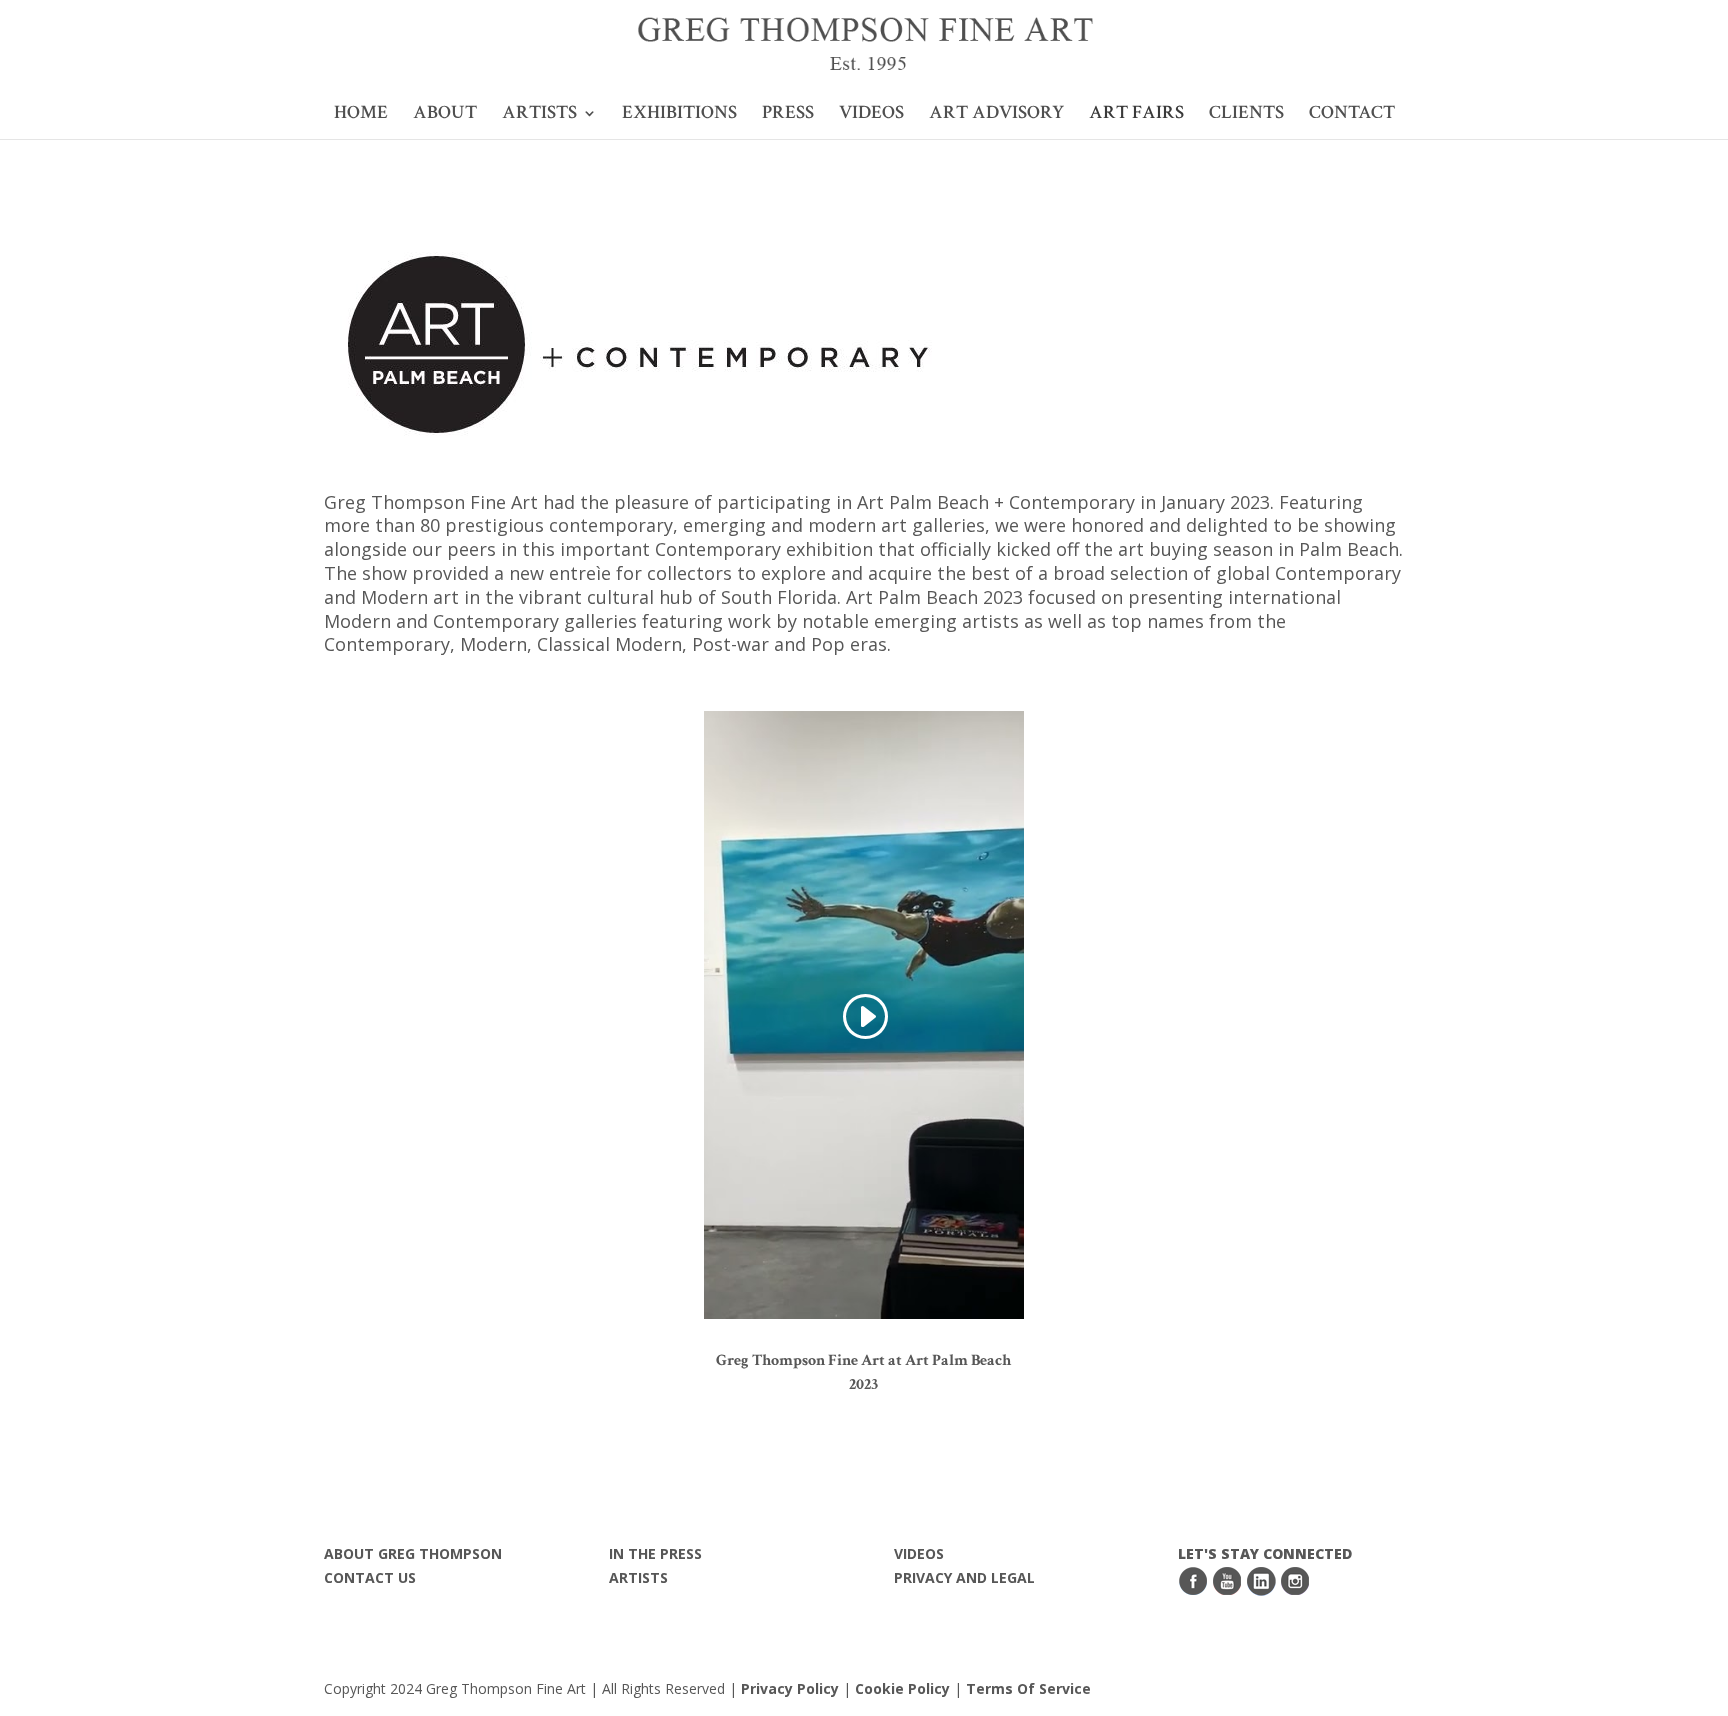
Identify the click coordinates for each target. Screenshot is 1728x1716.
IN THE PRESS (655, 1553)
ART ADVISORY (996, 115)
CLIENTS (1246, 115)
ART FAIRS (1136, 115)
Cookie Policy (904, 1688)
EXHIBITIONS (679, 115)
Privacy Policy (790, 1688)
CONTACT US (370, 1577)
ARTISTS (539, 115)
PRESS (788, 115)
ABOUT (445, 115)
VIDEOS (871, 115)
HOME (361, 115)
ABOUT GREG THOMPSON (413, 1553)
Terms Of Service (1028, 1688)
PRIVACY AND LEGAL (964, 1577)
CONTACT (1352, 115)
